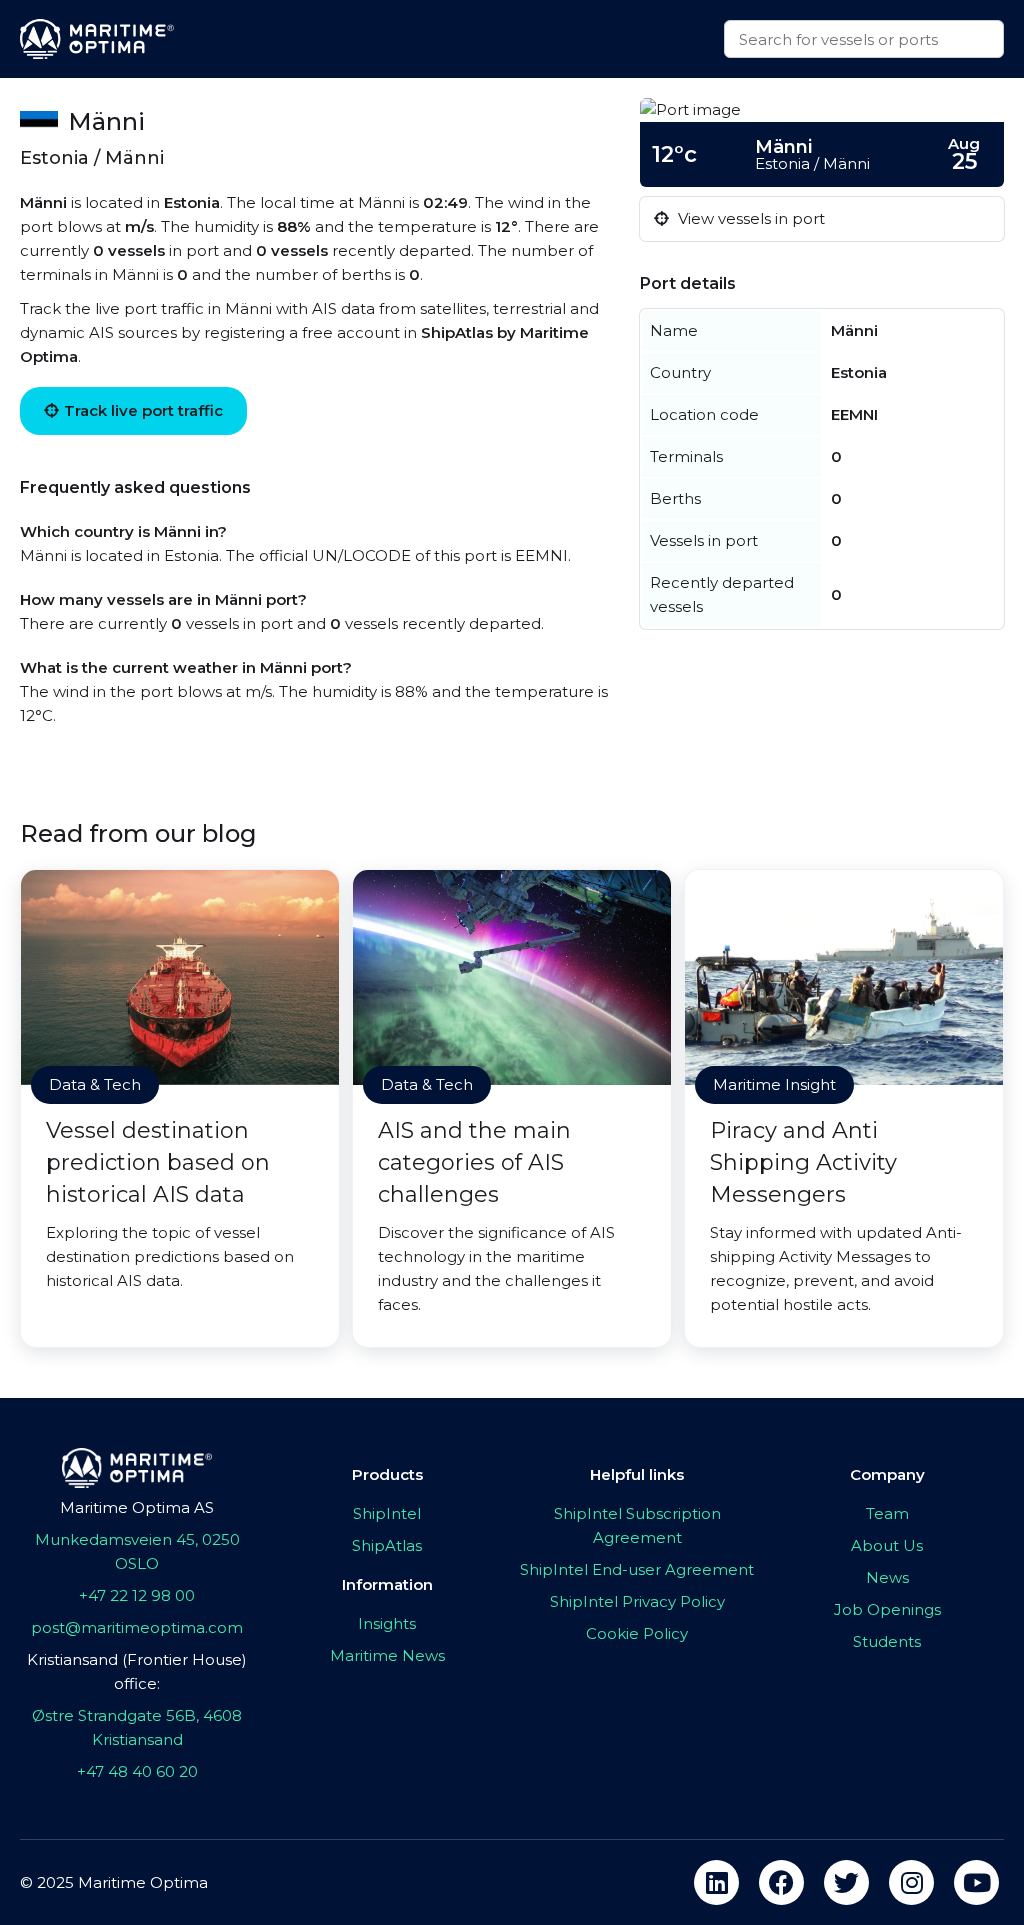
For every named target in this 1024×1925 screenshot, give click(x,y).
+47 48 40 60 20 (137, 1771)
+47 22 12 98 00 (137, 1595)
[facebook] (781, 1882)
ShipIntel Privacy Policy (637, 1601)
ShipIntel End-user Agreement (637, 1569)
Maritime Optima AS (137, 1507)
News (887, 1577)
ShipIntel (387, 1513)
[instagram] (911, 1882)
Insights (387, 1623)
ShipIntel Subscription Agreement (637, 1525)
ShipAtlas (387, 1545)
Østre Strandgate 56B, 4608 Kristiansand (137, 1727)
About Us (887, 1545)
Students (887, 1641)
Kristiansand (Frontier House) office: (137, 1671)
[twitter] (846, 1882)
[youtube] (976, 1882)
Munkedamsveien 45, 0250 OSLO (137, 1551)
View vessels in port (749, 218)
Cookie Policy (637, 1633)
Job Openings (887, 1609)
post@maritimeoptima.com (137, 1627)
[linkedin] (716, 1882)
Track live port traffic (143, 410)
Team (887, 1513)
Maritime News (387, 1655)
